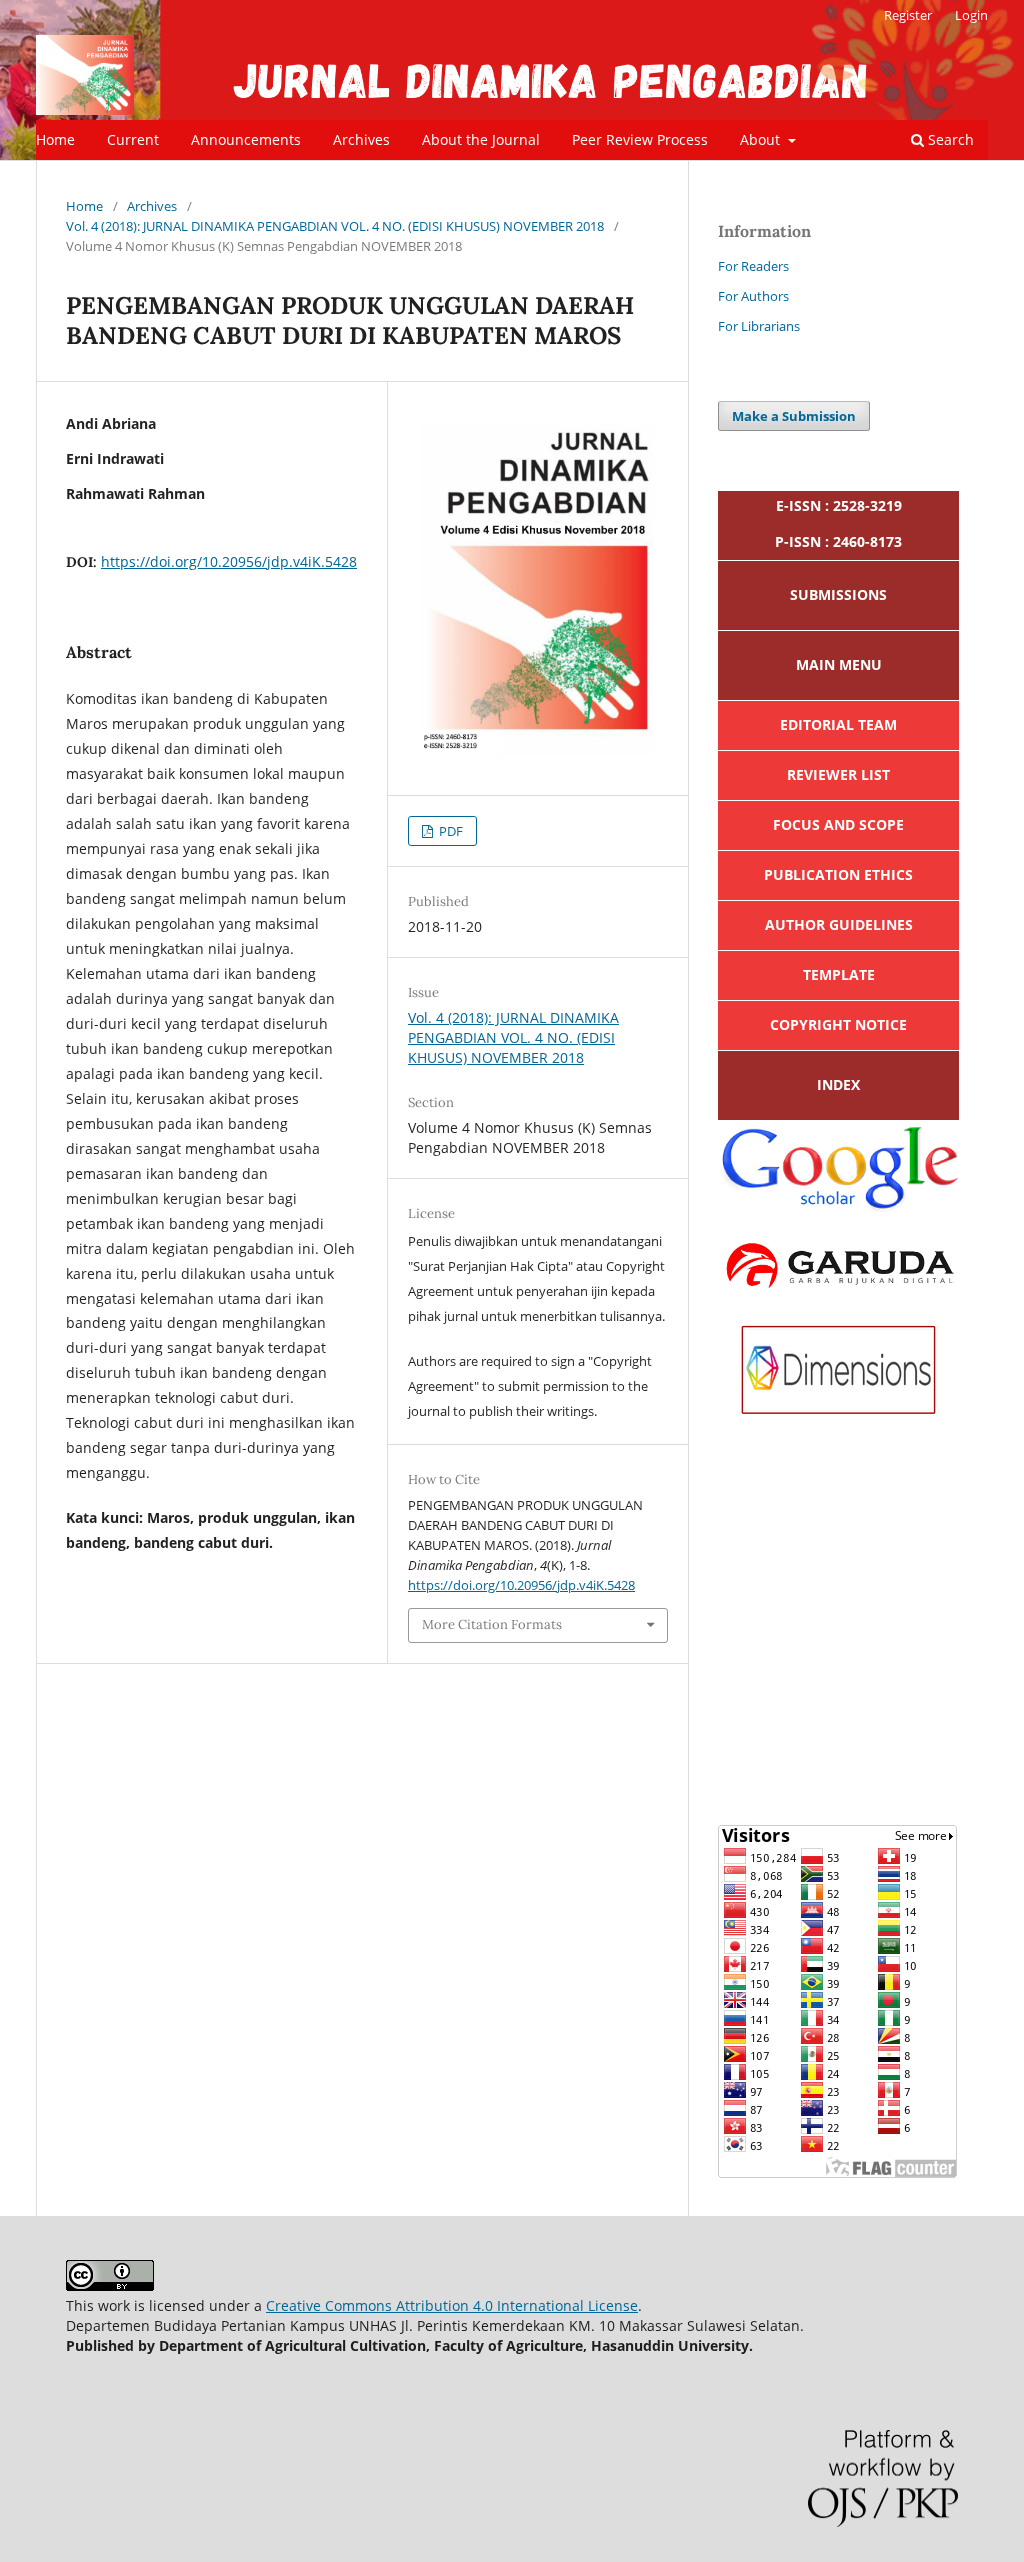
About (762, 139)
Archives (361, 139)
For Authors (753, 296)
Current (133, 139)
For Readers (753, 266)
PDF (449, 831)
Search (949, 139)
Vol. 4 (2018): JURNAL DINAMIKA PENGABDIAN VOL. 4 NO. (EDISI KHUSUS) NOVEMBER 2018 (335, 226)
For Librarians (759, 326)
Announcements (246, 139)
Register (908, 15)
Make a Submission (794, 416)
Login (971, 15)
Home (55, 139)
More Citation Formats (492, 1624)
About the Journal (481, 139)
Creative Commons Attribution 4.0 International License (452, 2305)
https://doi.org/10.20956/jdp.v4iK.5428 (229, 561)
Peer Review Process (640, 139)
